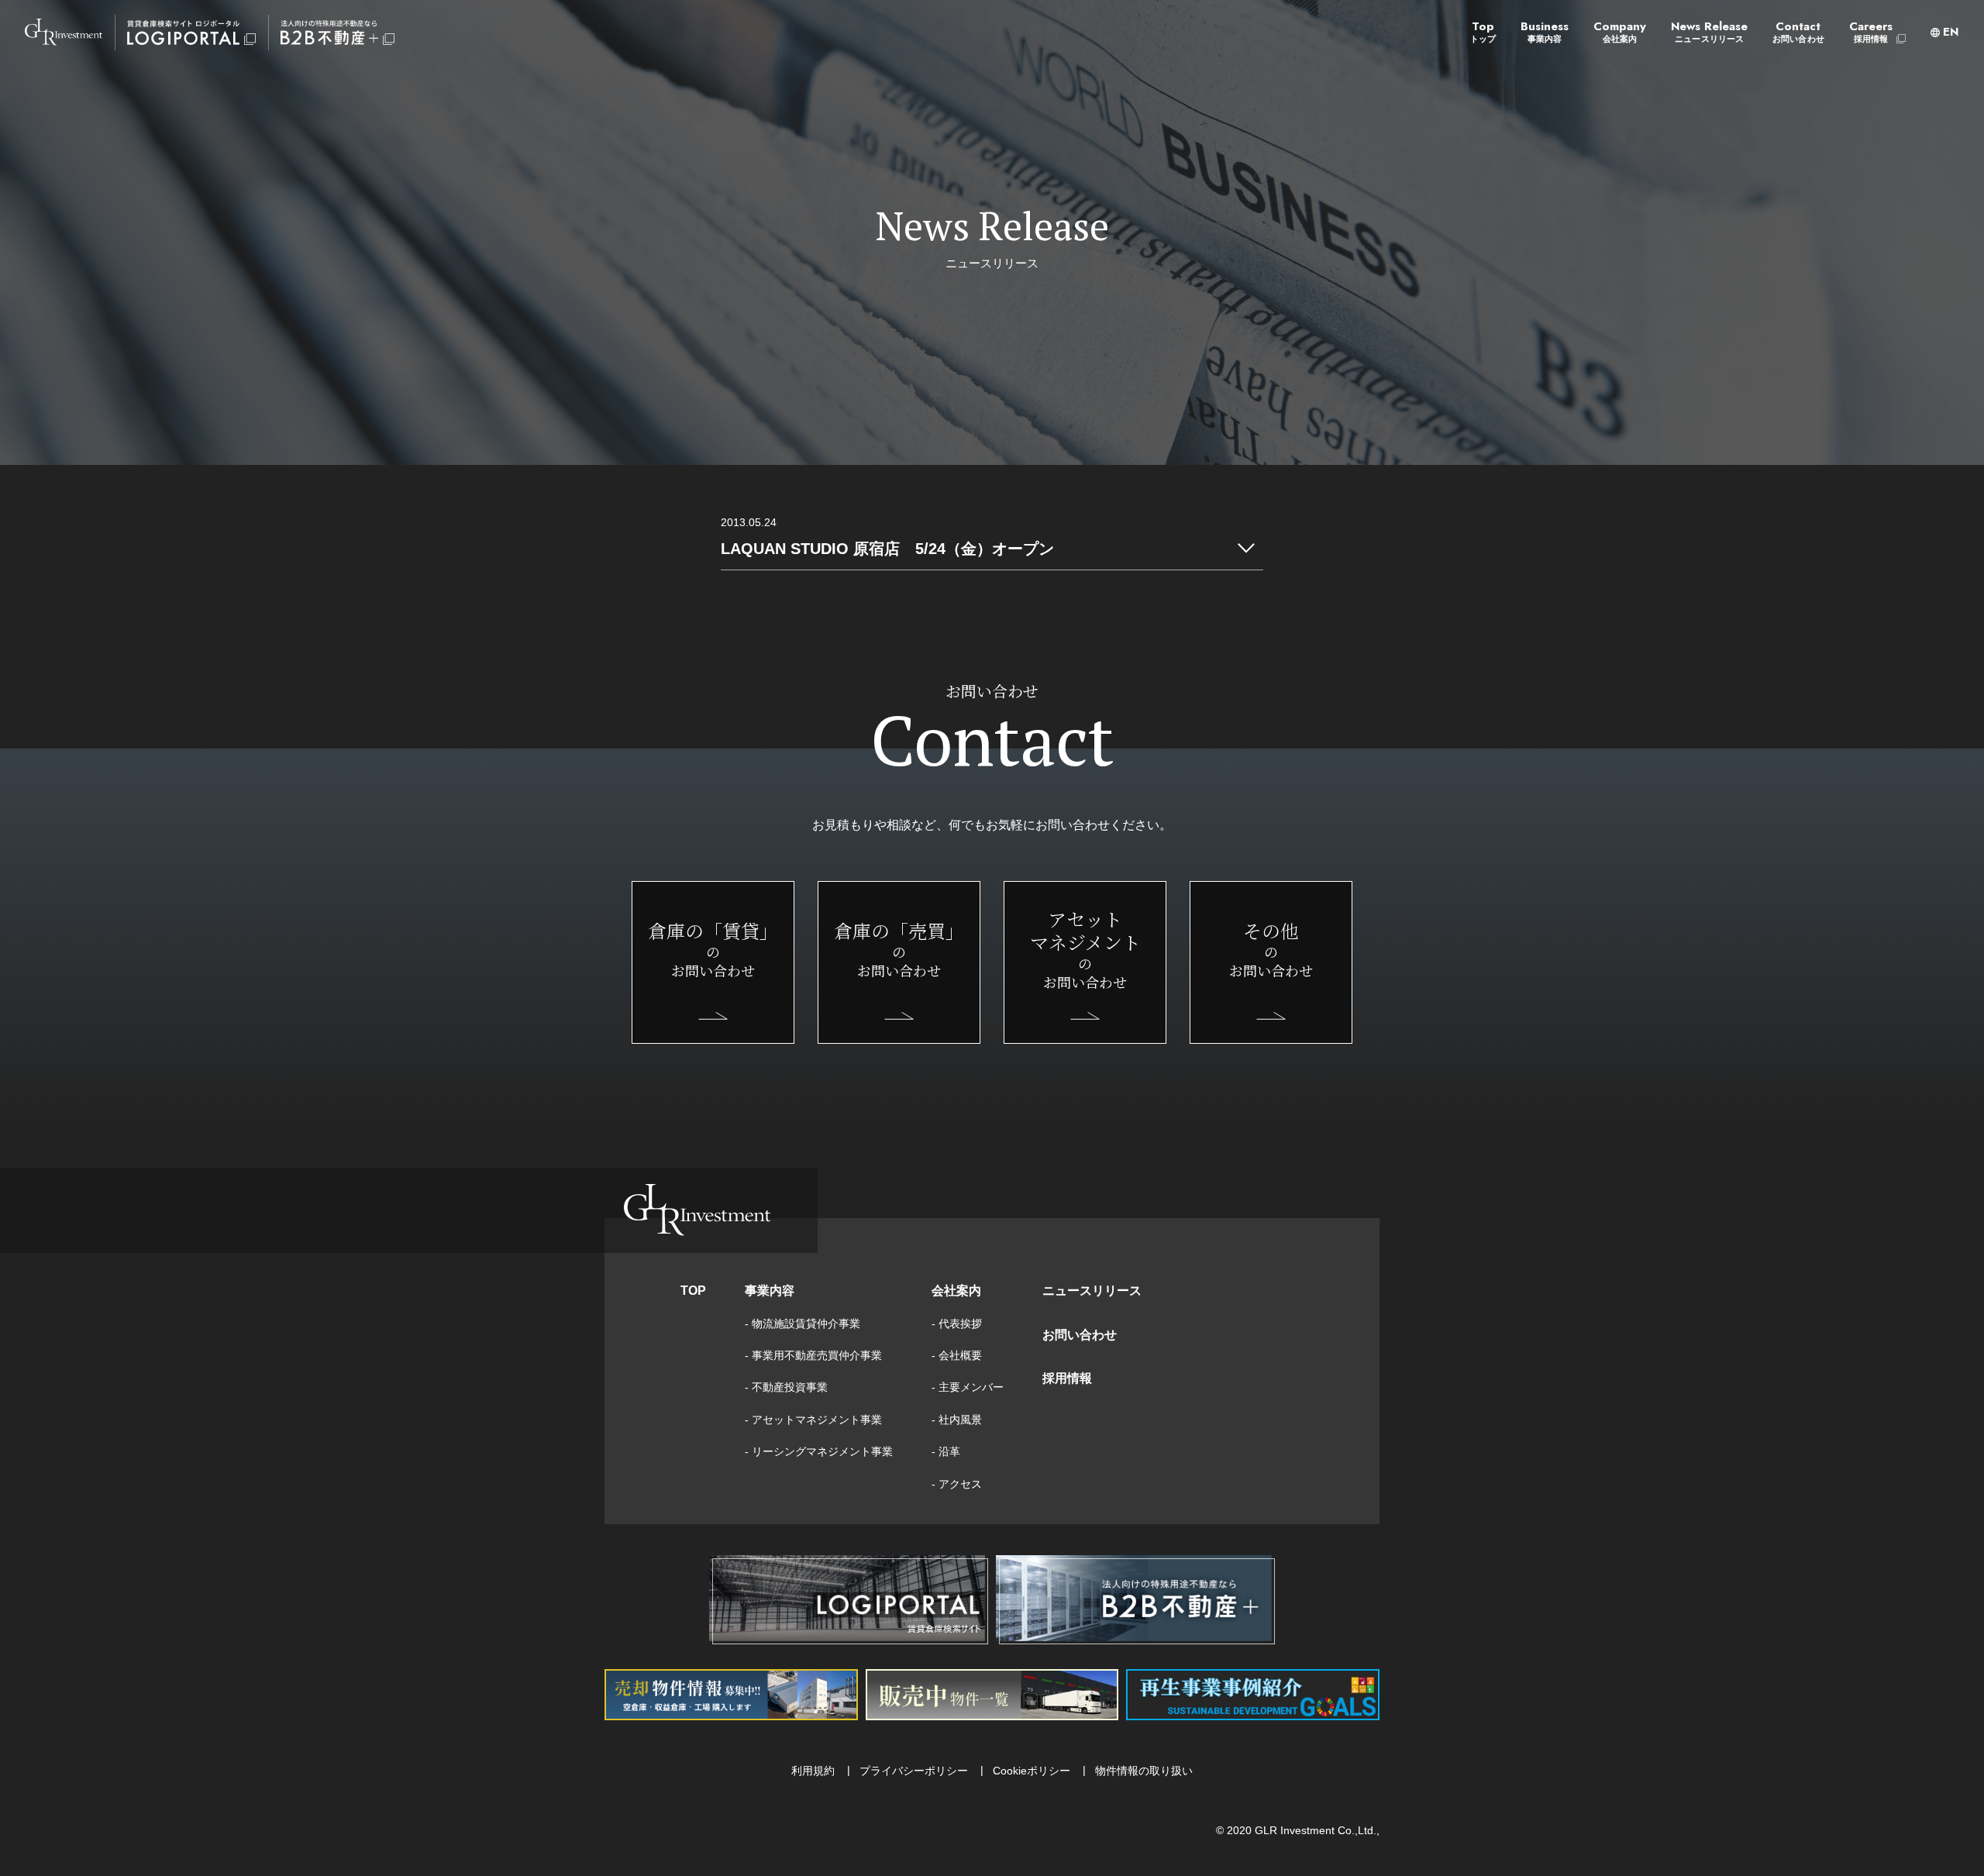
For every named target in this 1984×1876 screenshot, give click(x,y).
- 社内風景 (957, 1420)
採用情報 (1067, 1378)
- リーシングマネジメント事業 (819, 1451)
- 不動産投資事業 (786, 1387)
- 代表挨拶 (957, 1324)
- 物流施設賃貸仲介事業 (803, 1324)
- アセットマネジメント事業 (813, 1420)
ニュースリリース (1092, 1291)
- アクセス (957, 1484)
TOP (693, 1291)
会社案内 (956, 1291)
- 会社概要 (957, 1355)
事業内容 (770, 1291)
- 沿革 (946, 1451)
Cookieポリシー (1032, 1771)
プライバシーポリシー (914, 1771)
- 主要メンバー (968, 1387)
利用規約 (813, 1771)
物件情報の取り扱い (1144, 1771)
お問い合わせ (1080, 1335)
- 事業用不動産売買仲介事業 (813, 1355)
